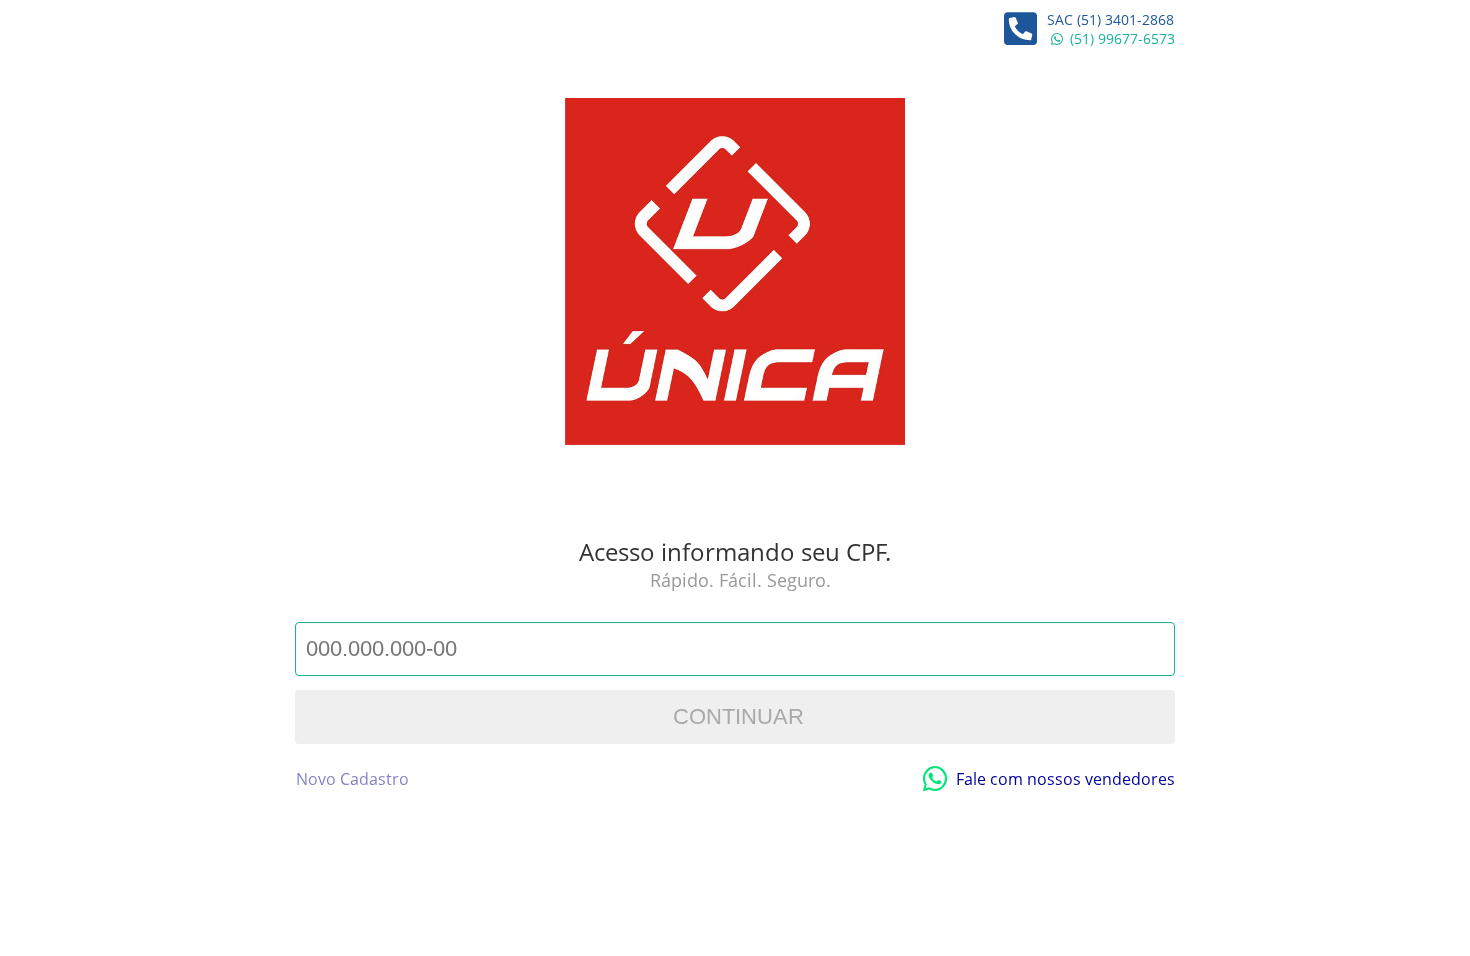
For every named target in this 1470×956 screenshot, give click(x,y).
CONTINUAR (735, 716)
